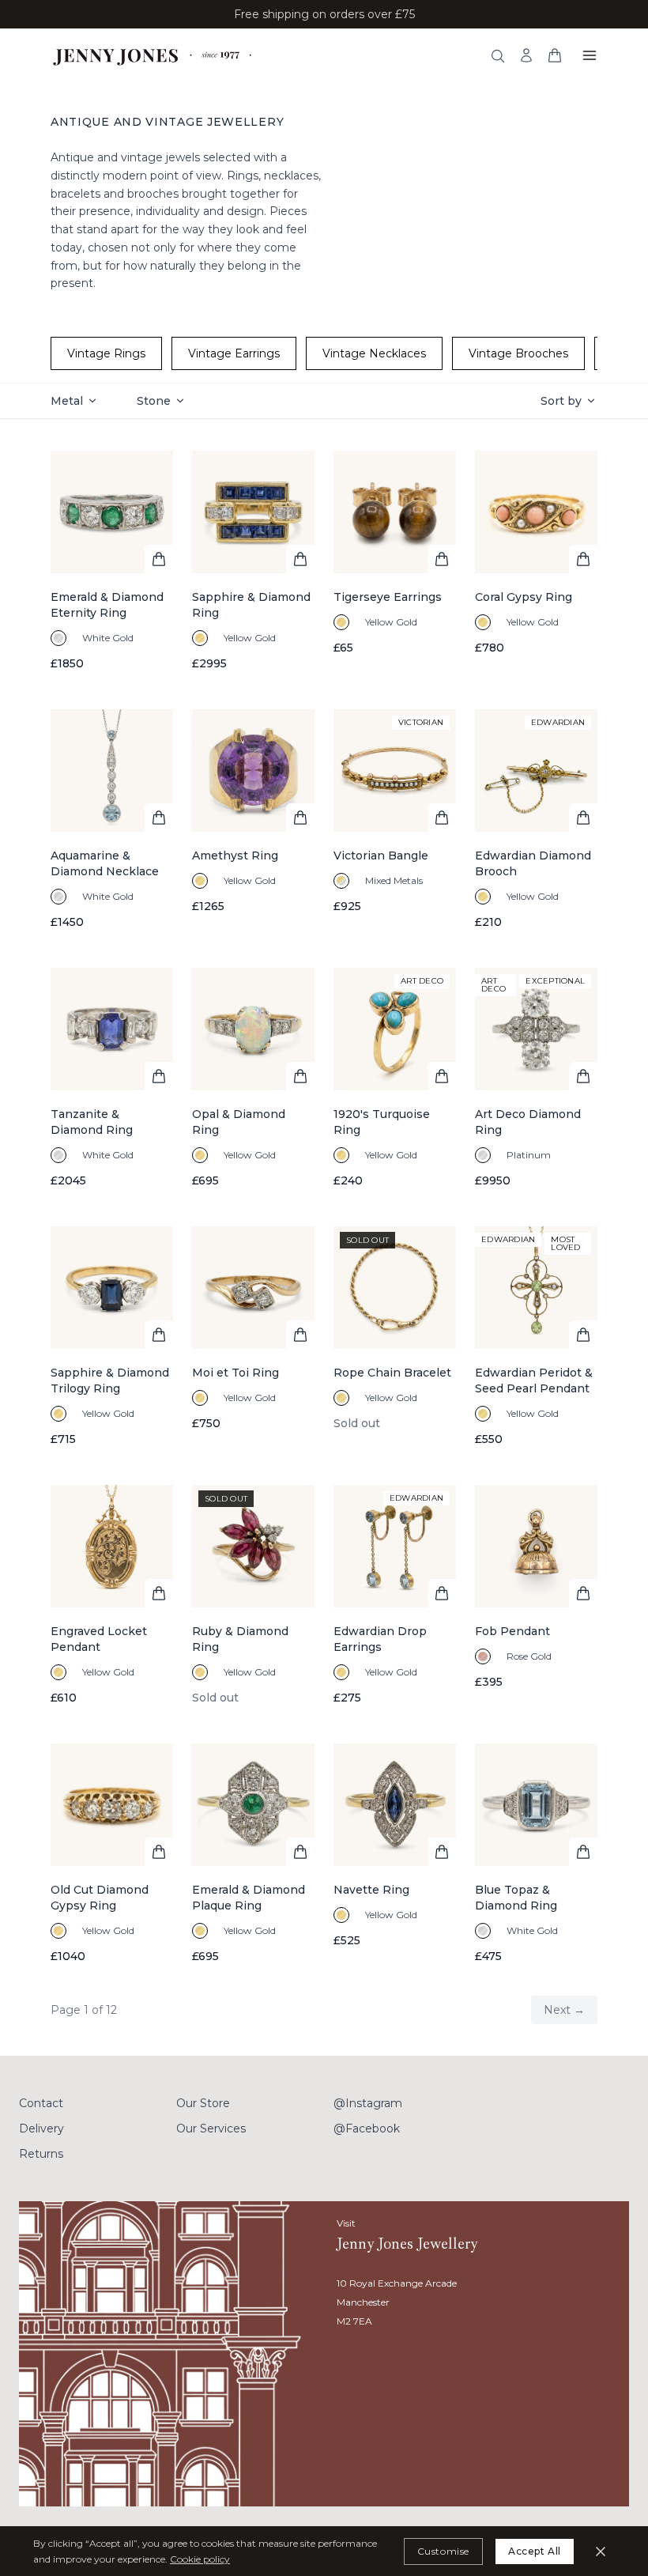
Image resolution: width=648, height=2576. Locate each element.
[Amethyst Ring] (253, 820)
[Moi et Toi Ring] (253, 1337)
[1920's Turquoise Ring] (395, 1078)
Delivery (41, 2128)
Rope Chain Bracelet (392, 1373)
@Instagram (368, 2103)
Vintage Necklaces (374, 353)
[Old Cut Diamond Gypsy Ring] (112, 1854)
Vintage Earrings (234, 353)
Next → (564, 2010)
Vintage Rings (106, 353)
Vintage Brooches (518, 353)
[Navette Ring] (395, 1854)
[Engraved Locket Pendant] (112, 1595)
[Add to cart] (159, 559)
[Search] (498, 56)
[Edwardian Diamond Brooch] (536, 820)
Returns (41, 2154)
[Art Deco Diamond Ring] (536, 1078)
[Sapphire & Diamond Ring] (253, 561)
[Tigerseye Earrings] (395, 561)
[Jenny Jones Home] (154, 55)
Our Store (203, 2103)
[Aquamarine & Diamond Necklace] (112, 820)
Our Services (211, 2128)
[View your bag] (555, 55)
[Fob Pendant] (536, 1595)
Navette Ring (371, 1890)
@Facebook (367, 2128)
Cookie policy (200, 2559)
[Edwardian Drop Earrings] (395, 1595)
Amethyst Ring (235, 856)
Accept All (535, 2551)
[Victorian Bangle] (395, 820)
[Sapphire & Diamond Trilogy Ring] (112, 1337)
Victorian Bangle (381, 856)
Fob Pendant (512, 1631)
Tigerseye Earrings (388, 597)
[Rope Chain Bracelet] (395, 1337)
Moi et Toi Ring (235, 1373)
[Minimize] (601, 2551)
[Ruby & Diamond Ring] (253, 1595)
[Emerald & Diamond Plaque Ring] (253, 1854)
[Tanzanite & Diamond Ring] (112, 1078)
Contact (41, 2103)
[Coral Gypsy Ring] (536, 561)
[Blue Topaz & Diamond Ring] (536, 1854)
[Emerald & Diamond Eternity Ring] (112, 561)
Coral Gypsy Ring (524, 597)
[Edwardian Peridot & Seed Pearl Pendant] (536, 1337)
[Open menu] (590, 55)
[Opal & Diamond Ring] (253, 1078)
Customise (443, 2551)
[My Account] (526, 55)
